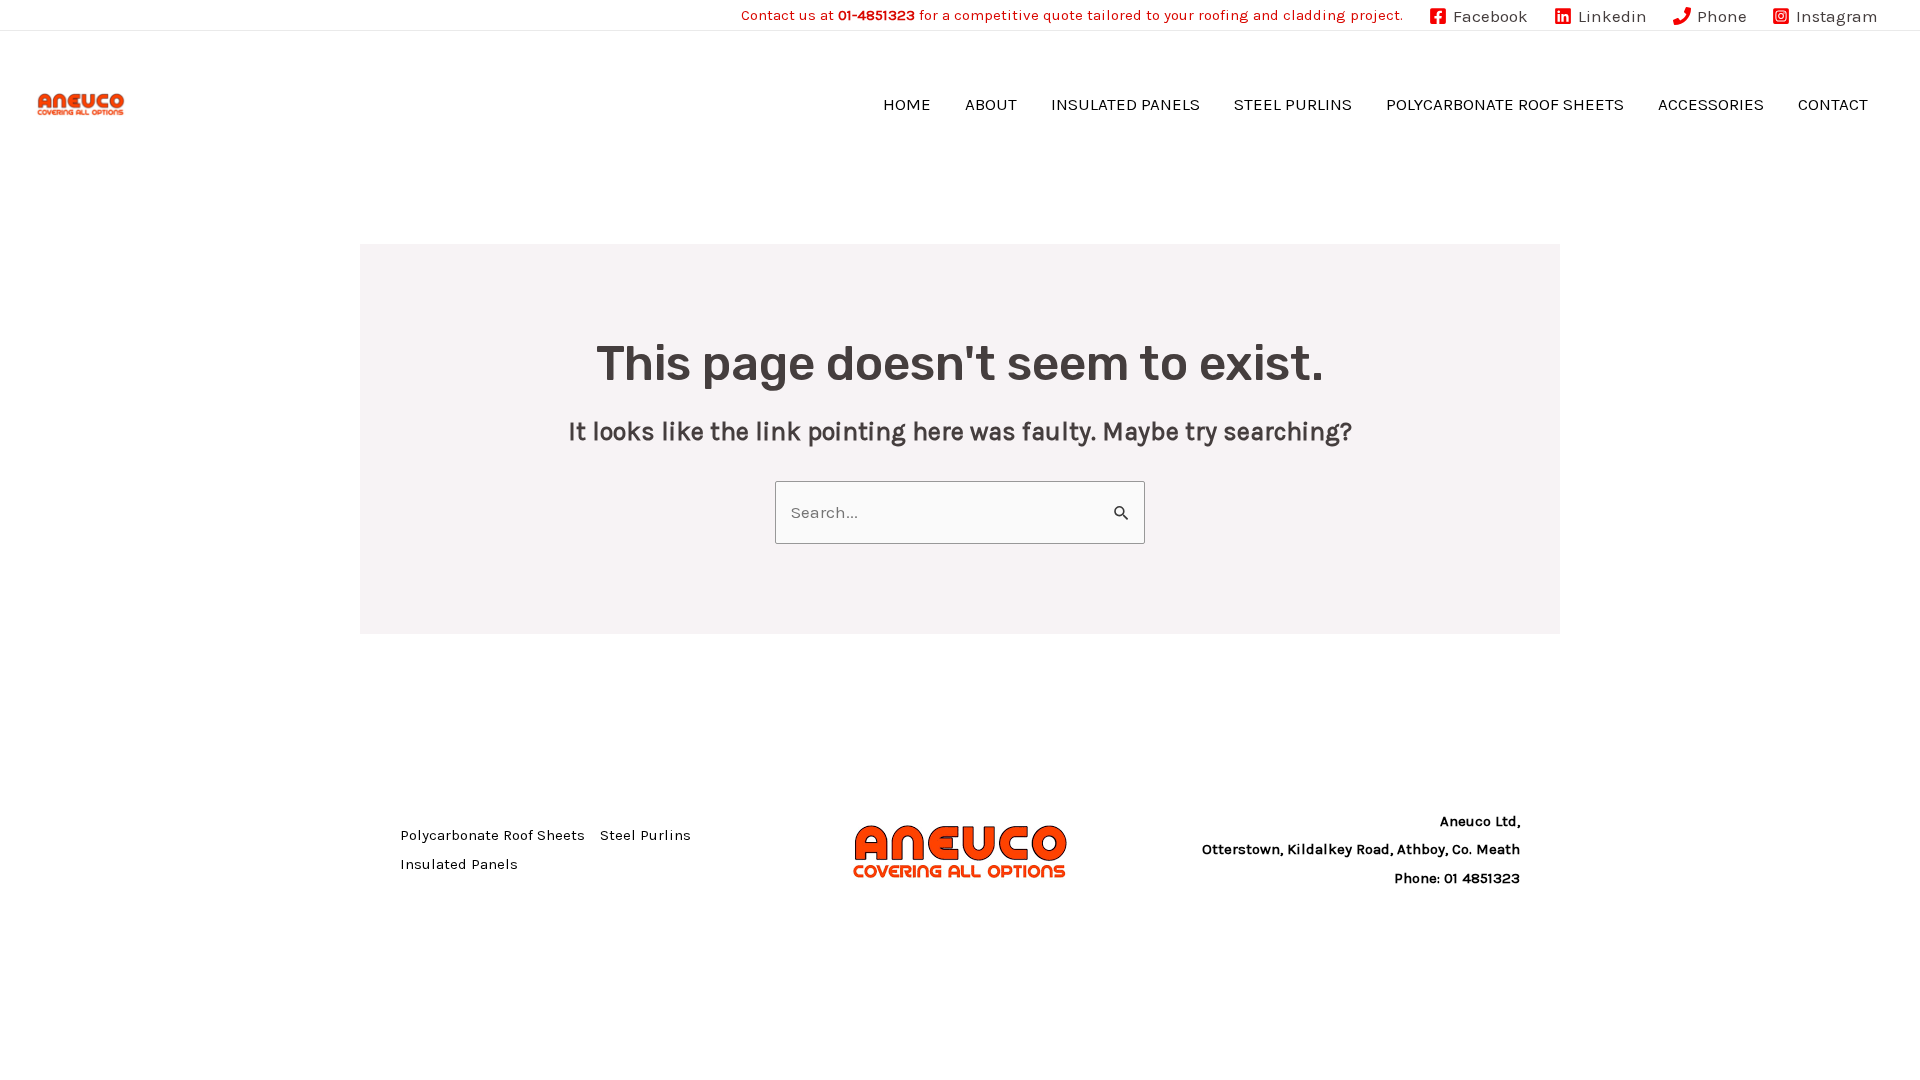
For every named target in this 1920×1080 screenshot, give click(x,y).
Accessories (1711, 104)
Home (907, 104)
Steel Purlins (1293, 104)
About (991, 104)
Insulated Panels (1125, 104)
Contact (1833, 104)
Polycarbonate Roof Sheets (1505, 104)
